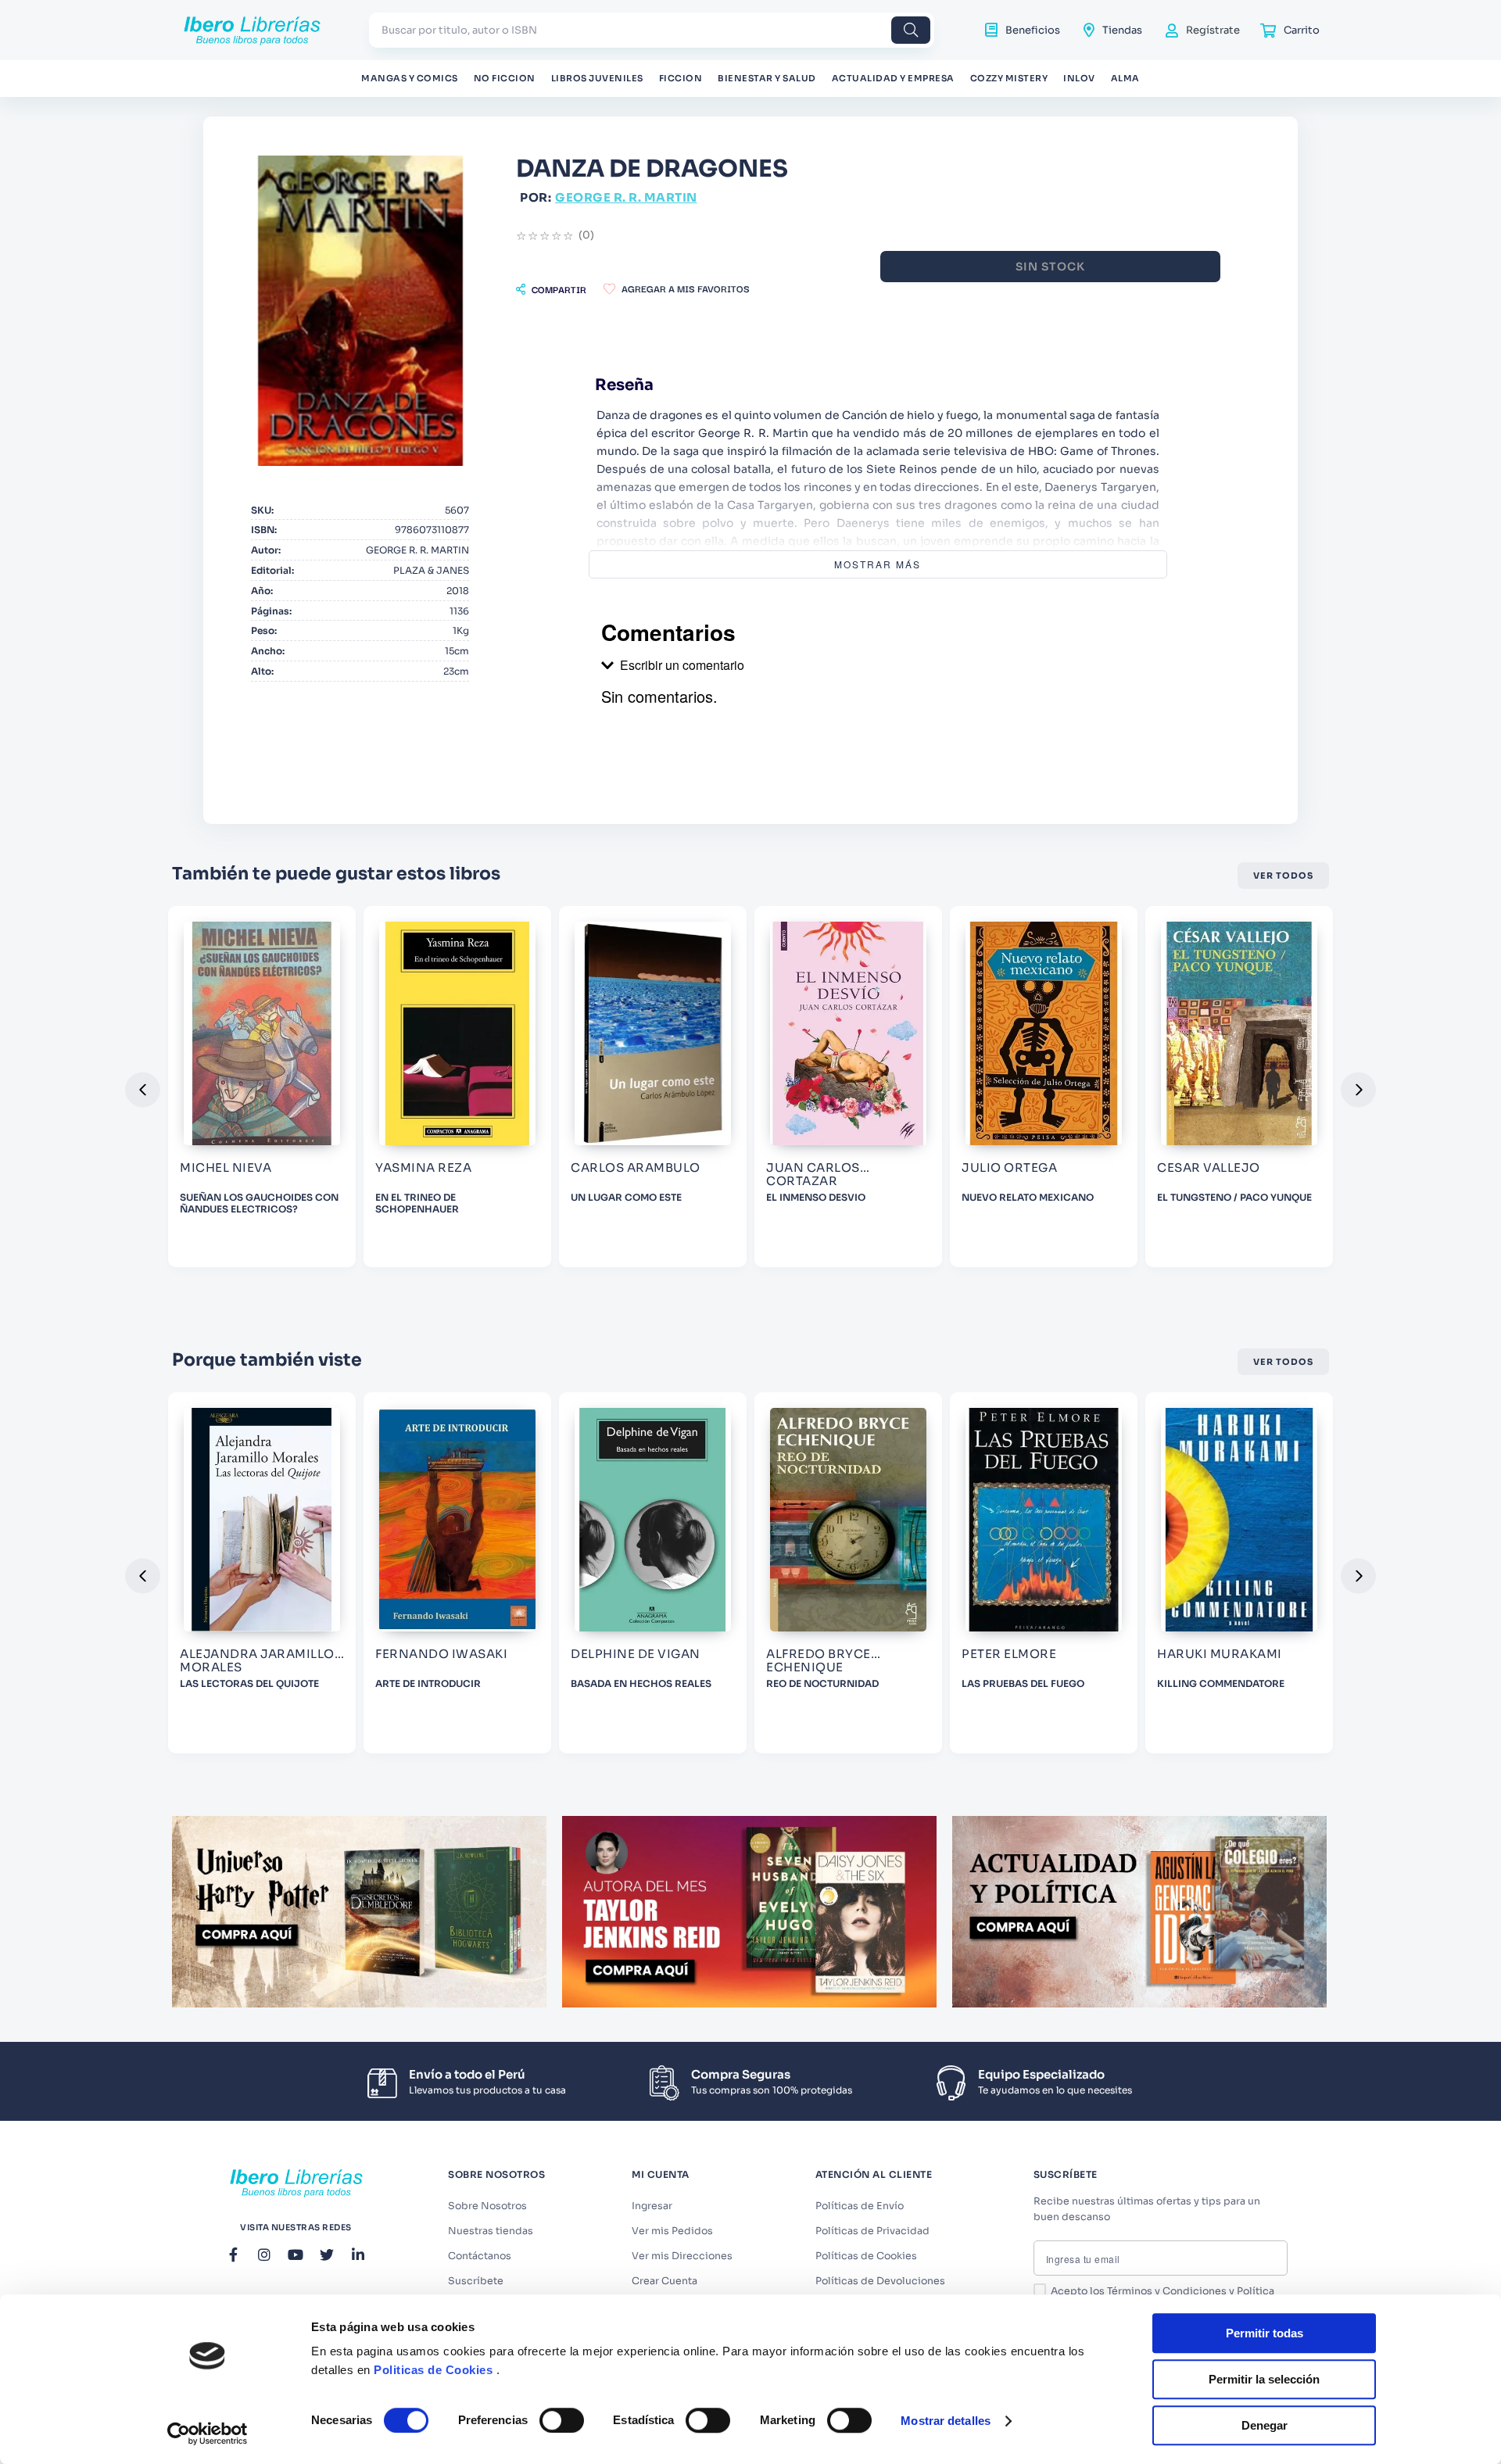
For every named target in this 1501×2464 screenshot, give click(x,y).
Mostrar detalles (946, 2421)
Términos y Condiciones (1167, 2291)
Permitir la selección (1264, 2379)
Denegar (1265, 2425)
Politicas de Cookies (433, 2370)
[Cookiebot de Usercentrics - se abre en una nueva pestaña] (208, 2434)
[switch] (562, 2420)
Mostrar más (878, 564)
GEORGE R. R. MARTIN (626, 197)
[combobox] (652, 30)
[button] (551, 289)
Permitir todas (1265, 2333)
